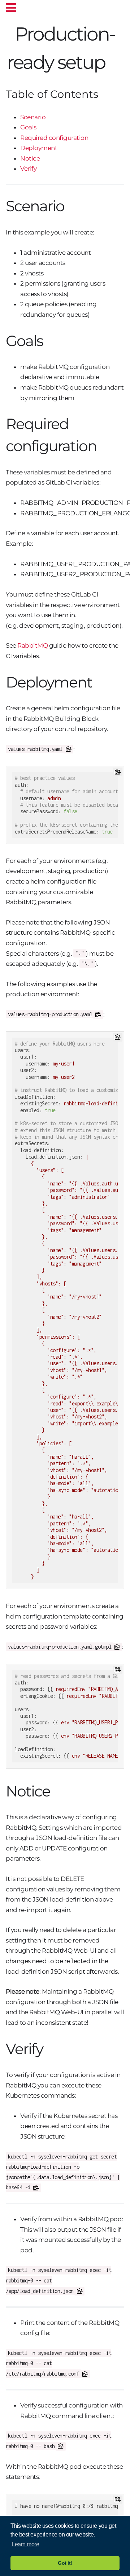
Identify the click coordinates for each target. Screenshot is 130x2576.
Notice (30, 158)
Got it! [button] (65, 2563)
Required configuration (54, 138)
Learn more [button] (25, 2544)
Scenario (33, 117)
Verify (28, 169)
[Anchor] (114, 61)
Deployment (39, 148)
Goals (28, 127)
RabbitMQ (32, 645)
